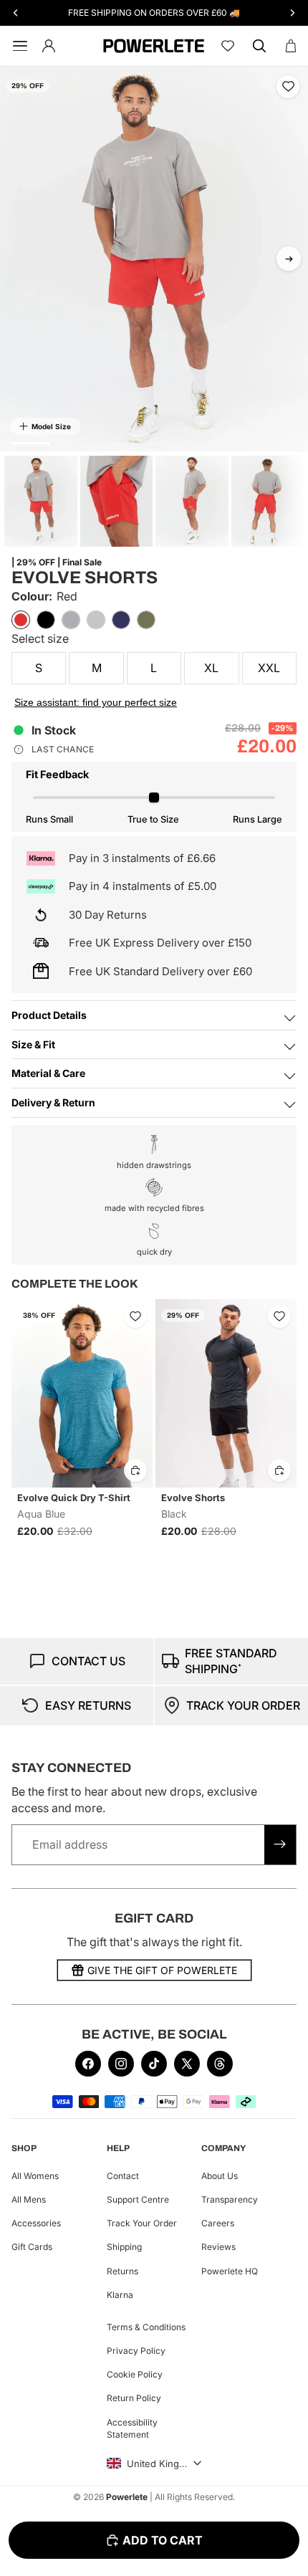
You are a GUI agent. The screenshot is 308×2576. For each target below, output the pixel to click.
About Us (220, 2176)
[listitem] (21, 620)
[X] (187, 2064)
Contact (123, 2176)
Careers (218, 2223)
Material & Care (48, 1073)
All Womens (35, 2176)
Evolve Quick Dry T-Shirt (74, 1498)
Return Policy (134, 2399)
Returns (122, 2271)
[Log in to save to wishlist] (288, 87)
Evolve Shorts (193, 1498)
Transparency (230, 2199)
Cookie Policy (135, 2374)
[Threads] (220, 2064)
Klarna (120, 2295)
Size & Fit (33, 1044)
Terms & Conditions (146, 2327)
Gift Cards (32, 2247)
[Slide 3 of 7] (192, 501)
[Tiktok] (154, 2064)
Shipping (124, 2247)
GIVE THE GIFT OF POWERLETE (162, 1970)
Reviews (218, 2247)
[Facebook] (88, 2064)
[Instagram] (121, 2064)
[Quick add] (135, 1470)
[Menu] (17, 46)
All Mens (29, 2199)
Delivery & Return (53, 1102)
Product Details (49, 1015)
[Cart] (291, 46)
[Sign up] (280, 1844)
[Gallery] (154, 259)
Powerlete (127, 2497)
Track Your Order (142, 2223)
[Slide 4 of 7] (268, 501)
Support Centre (138, 2199)
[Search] (259, 46)
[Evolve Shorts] (226, 1393)
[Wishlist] (228, 46)
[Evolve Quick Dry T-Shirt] (82, 1393)
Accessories (36, 2223)
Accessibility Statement (132, 2428)
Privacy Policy (136, 2351)
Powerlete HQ (230, 2271)
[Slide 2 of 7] (117, 501)
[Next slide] (289, 259)
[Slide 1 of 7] (41, 501)
